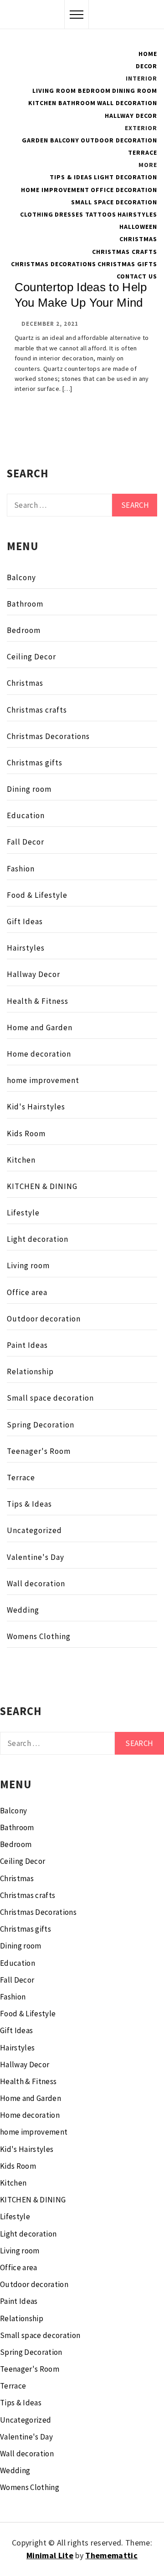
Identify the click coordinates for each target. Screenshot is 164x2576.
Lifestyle (23, 1213)
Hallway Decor (131, 116)
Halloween (138, 227)
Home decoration (39, 1054)
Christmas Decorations (54, 264)
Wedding (23, 1610)
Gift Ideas (25, 921)
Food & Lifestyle (37, 895)
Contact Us (137, 276)
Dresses (69, 214)
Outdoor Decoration (119, 140)
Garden (35, 140)
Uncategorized (34, 1530)
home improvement (43, 1080)
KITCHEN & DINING (42, 1186)
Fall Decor (26, 842)
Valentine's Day (36, 1557)
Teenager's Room (39, 1451)
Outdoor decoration (44, 1319)
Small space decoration (50, 1398)
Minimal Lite (50, 2555)
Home (148, 54)
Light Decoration (126, 177)
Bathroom (77, 103)
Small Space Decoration (114, 202)
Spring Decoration (41, 1425)
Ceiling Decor (31, 657)
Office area (27, 1292)
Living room (28, 1265)
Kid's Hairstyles (36, 1107)
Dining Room (135, 91)
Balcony (65, 140)
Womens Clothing (39, 1636)
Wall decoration (36, 1584)
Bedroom (94, 91)
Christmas (138, 239)
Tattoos (101, 214)
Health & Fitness (38, 1001)
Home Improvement (55, 190)
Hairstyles (137, 214)
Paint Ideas (27, 1345)
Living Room (54, 91)
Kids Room (26, 1134)
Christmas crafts (125, 252)
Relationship (30, 1372)
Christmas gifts (127, 264)
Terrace (143, 152)
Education (26, 815)
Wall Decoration (127, 103)
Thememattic (111, 2555)
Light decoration (38, 1239)
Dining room (29, 789)
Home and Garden (40, 1027)
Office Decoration (124, 190)
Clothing (37, 214)
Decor (146, 66)
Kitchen (42, 103)
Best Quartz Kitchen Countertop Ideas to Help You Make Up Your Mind (81, 287)
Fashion (21, 869)
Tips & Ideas (71, 177)
